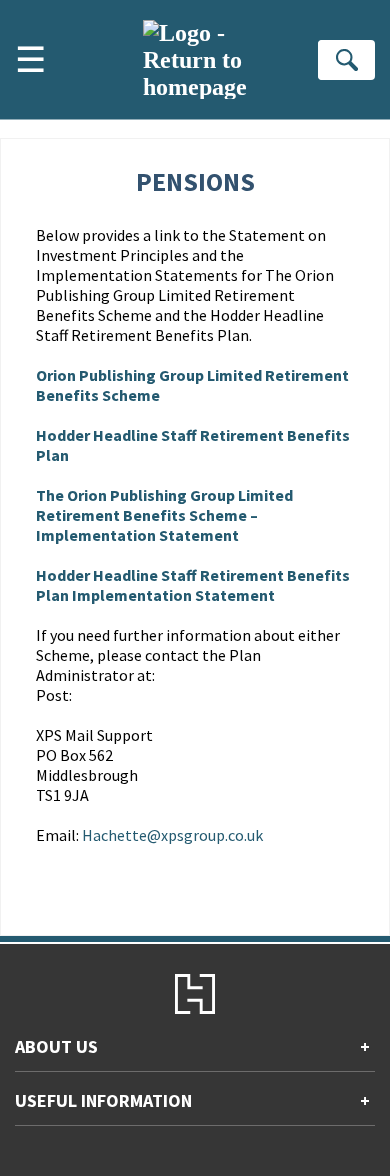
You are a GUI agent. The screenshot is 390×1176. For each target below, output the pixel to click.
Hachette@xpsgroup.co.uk (172, 835)
